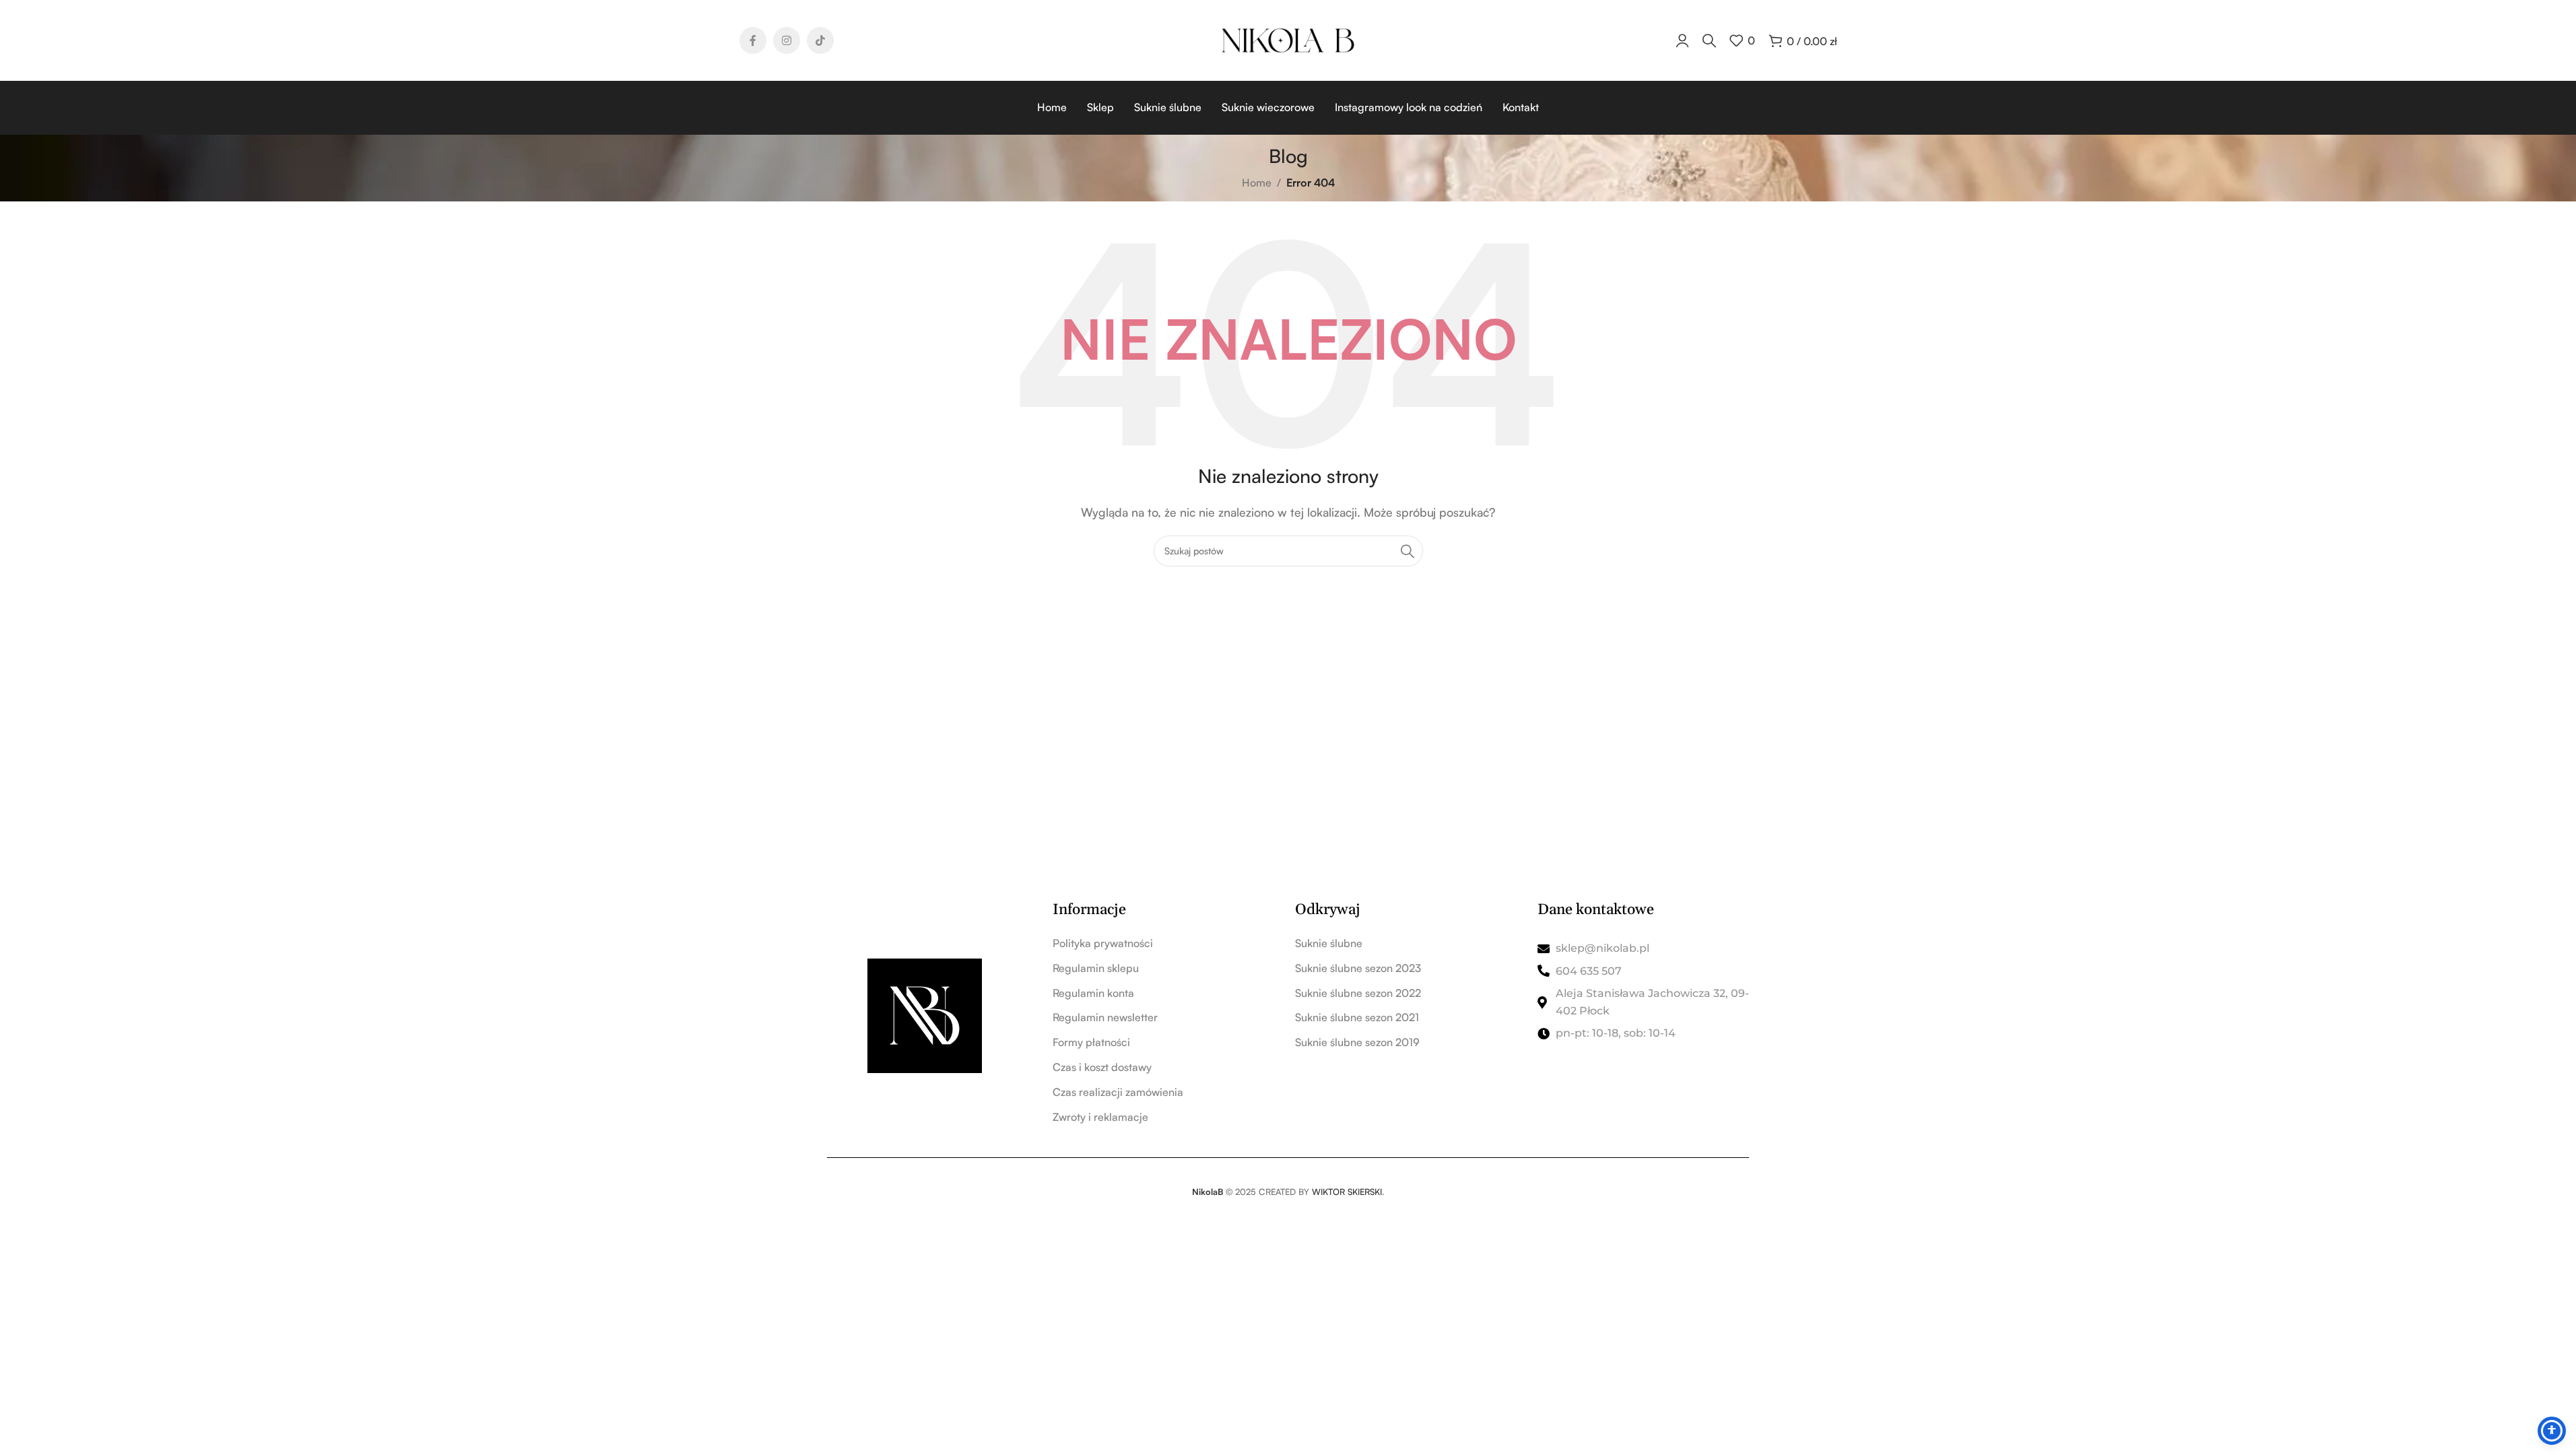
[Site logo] (1288, 39)
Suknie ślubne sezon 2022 (1358, 993)
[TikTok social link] (820, 40)
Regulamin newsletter (1105, 1017)
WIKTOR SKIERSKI (1347, 1192)
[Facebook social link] (753, 40)
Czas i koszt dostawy (1102, 1067)
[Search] (1408, 551)
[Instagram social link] (787, 40)
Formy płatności (1091, 1042)
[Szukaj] (1709, 40)
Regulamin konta (1093, 993)
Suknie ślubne (1329, 943)
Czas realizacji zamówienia (1118, 1092)
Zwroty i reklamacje (1100, 1117)
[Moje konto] (1682, 40)
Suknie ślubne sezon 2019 (1357, 1042)
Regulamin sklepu (1096, 968)
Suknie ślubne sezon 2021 (1357, 1017)
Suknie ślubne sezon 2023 (1358, 968)
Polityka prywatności (1103, 943)
